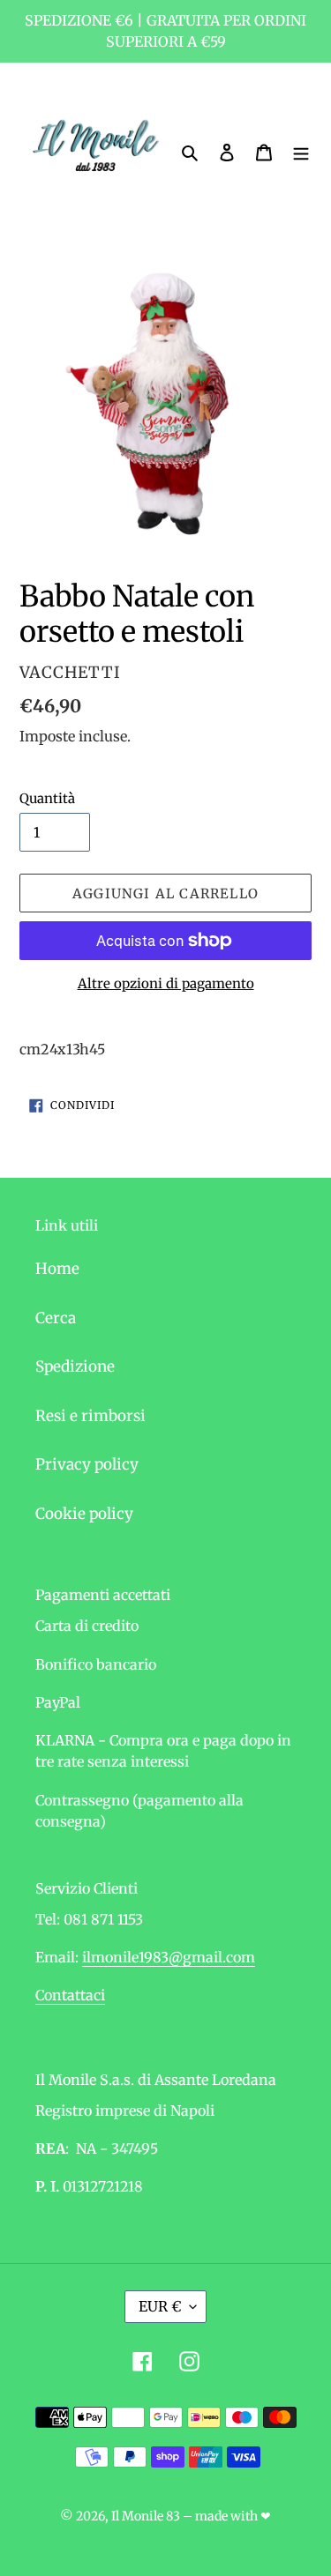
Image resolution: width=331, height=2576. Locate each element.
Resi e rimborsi (90, 1416)
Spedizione (75, 1366)
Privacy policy (87, 1464)
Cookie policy (84, 1514)
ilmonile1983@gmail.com (169, 1957)
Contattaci (70, 1995)
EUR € (160, 2306)
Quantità (47, 798)
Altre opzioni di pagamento (166, 983)
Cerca (56, 1318)
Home (57, 1269)
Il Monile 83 (146, 2516)
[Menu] (301, 152)
